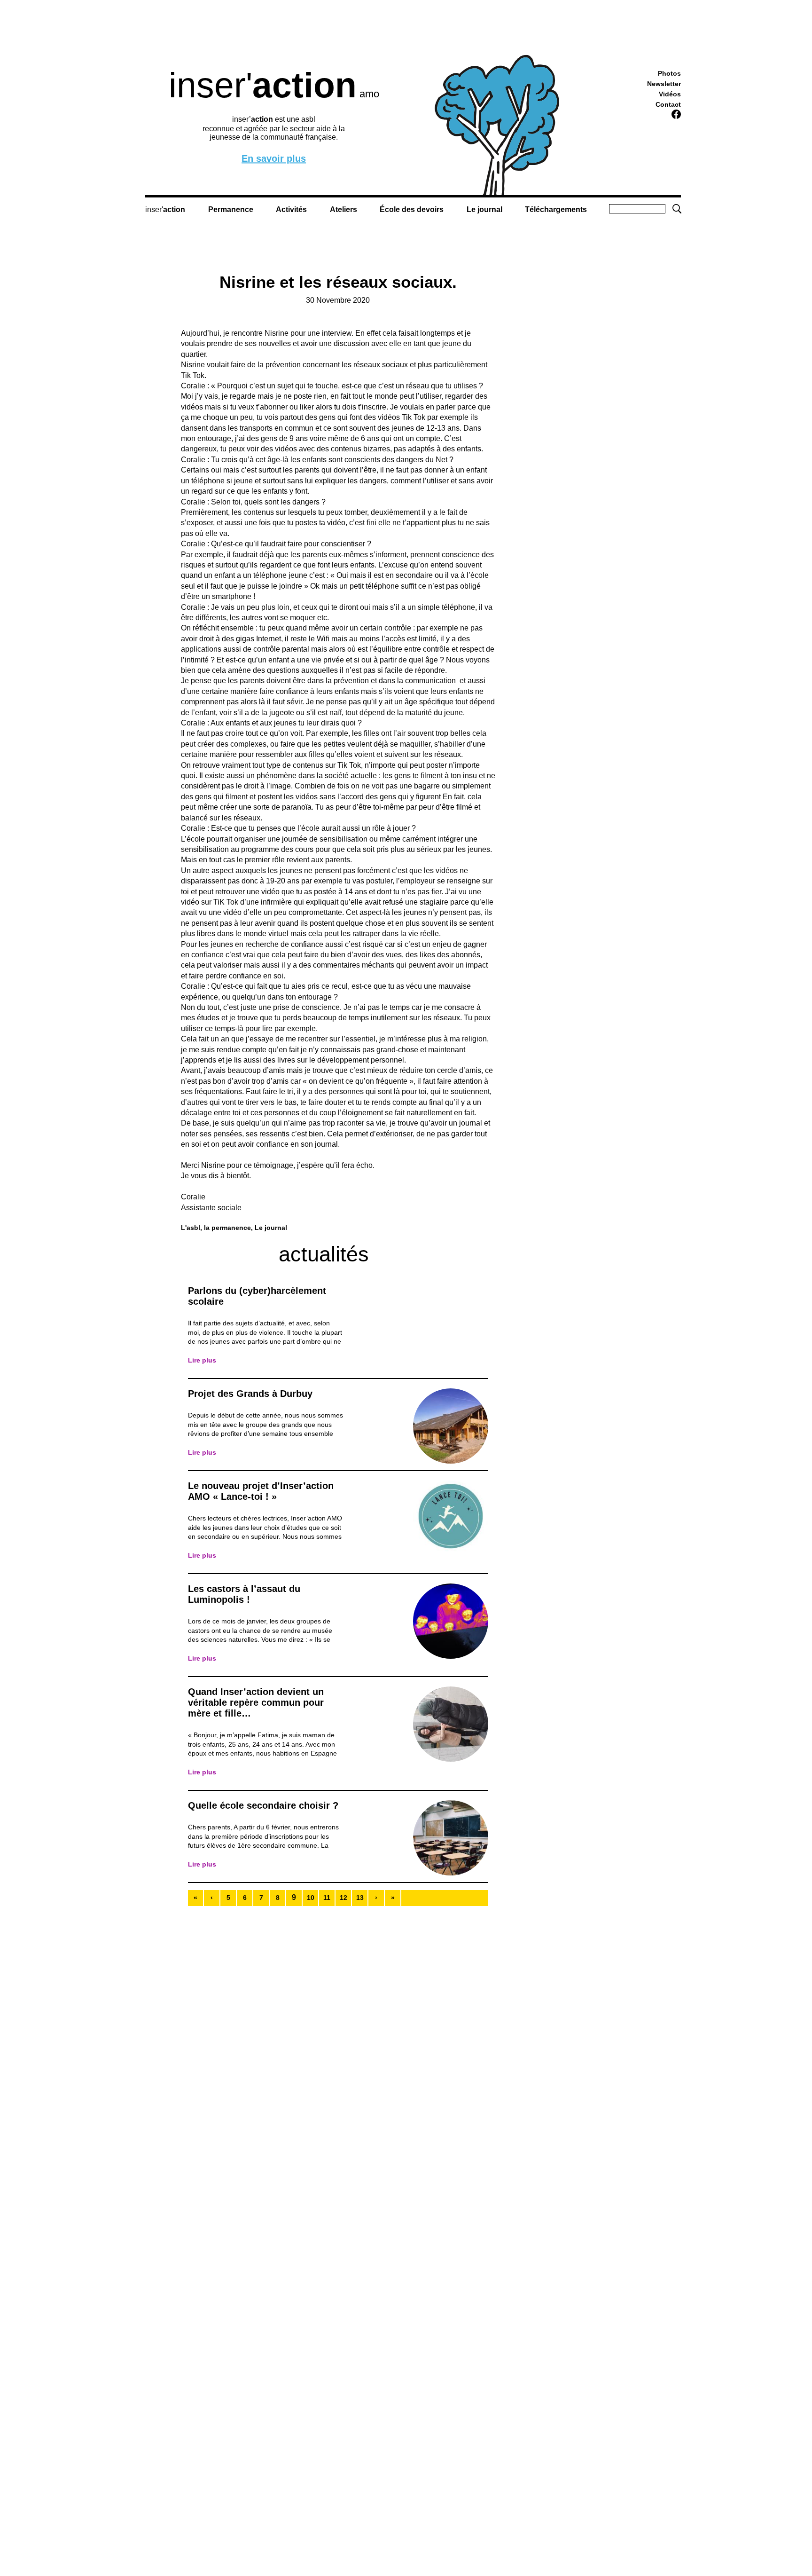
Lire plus (202, 1360)
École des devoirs (412, 209)
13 (360, 1898)
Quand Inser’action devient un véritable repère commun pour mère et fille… (256, 1702)
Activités (291, 209)
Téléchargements (556, 209)
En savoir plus (274, 159)
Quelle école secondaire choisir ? (263, 1805)
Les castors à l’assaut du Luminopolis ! (244, 1594)
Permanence (231, 209)
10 (311, 1898)
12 (344, 1898)
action (174, 209)
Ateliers (344, 209)
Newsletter (664, 84)
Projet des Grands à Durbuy (250, 1394)
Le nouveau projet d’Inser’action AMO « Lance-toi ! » (261, 1491)
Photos (669, 73)
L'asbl (191, 1228)
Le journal (484, 209)
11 (327, 1898)
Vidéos (670, 94)
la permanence (227, 1228)
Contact (668, 104)
